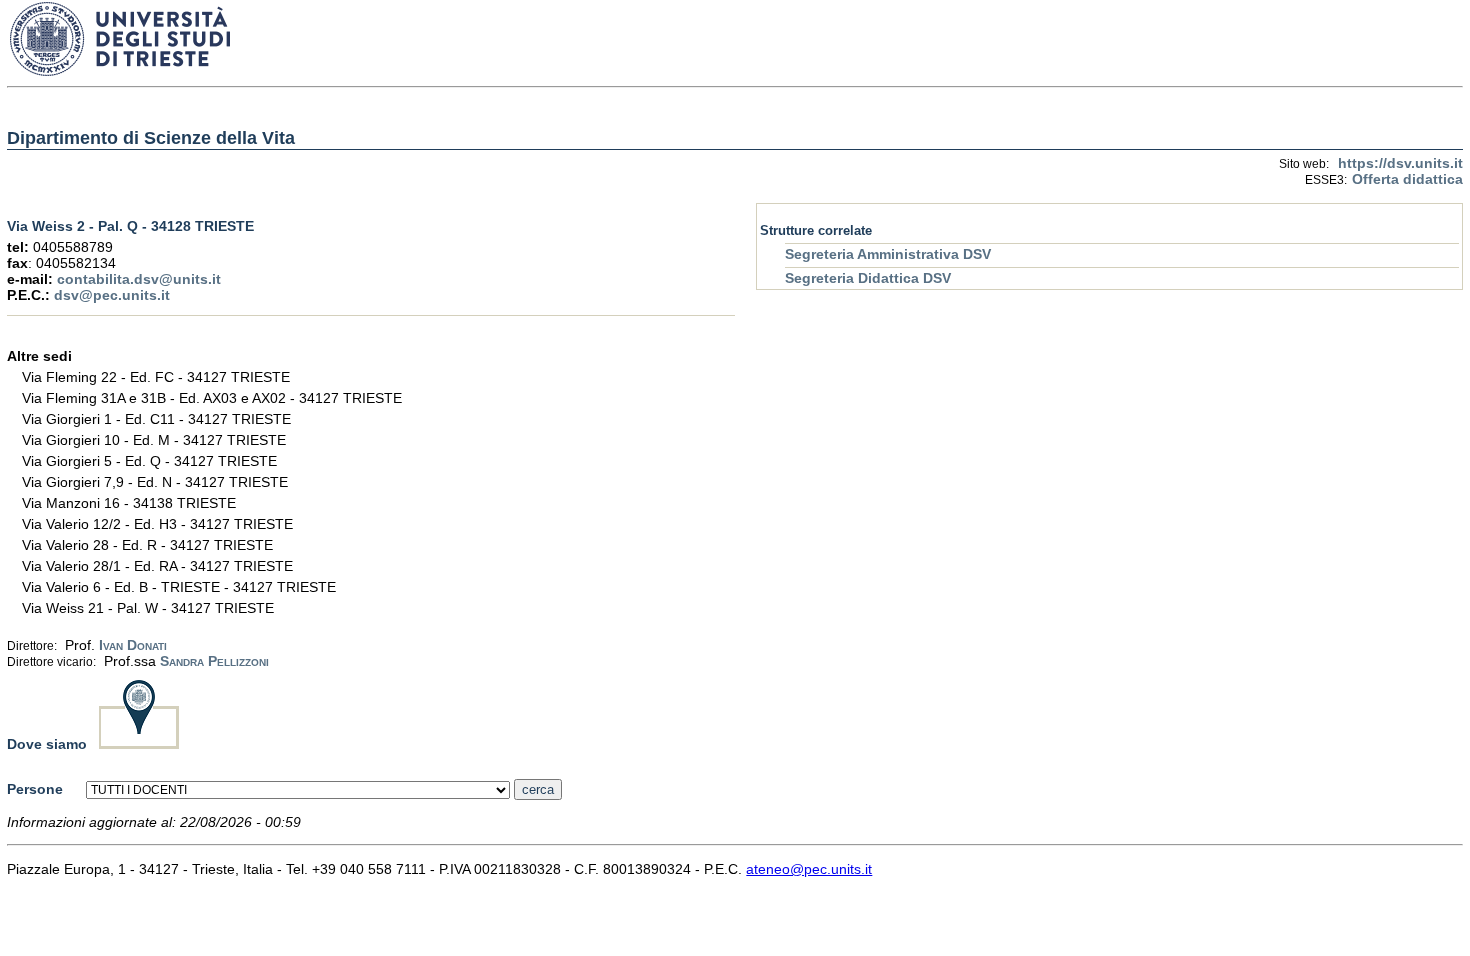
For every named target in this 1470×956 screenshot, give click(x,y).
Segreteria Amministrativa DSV (888, 254)
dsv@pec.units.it (112, 295)
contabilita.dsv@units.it (139, 279)
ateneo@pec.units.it (809, 869)
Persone (35, 789)
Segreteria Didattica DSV (868, 278)
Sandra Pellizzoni (214, 661)
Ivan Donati (133, 645)
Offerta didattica (1407, 179)
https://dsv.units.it (1400, 163)
